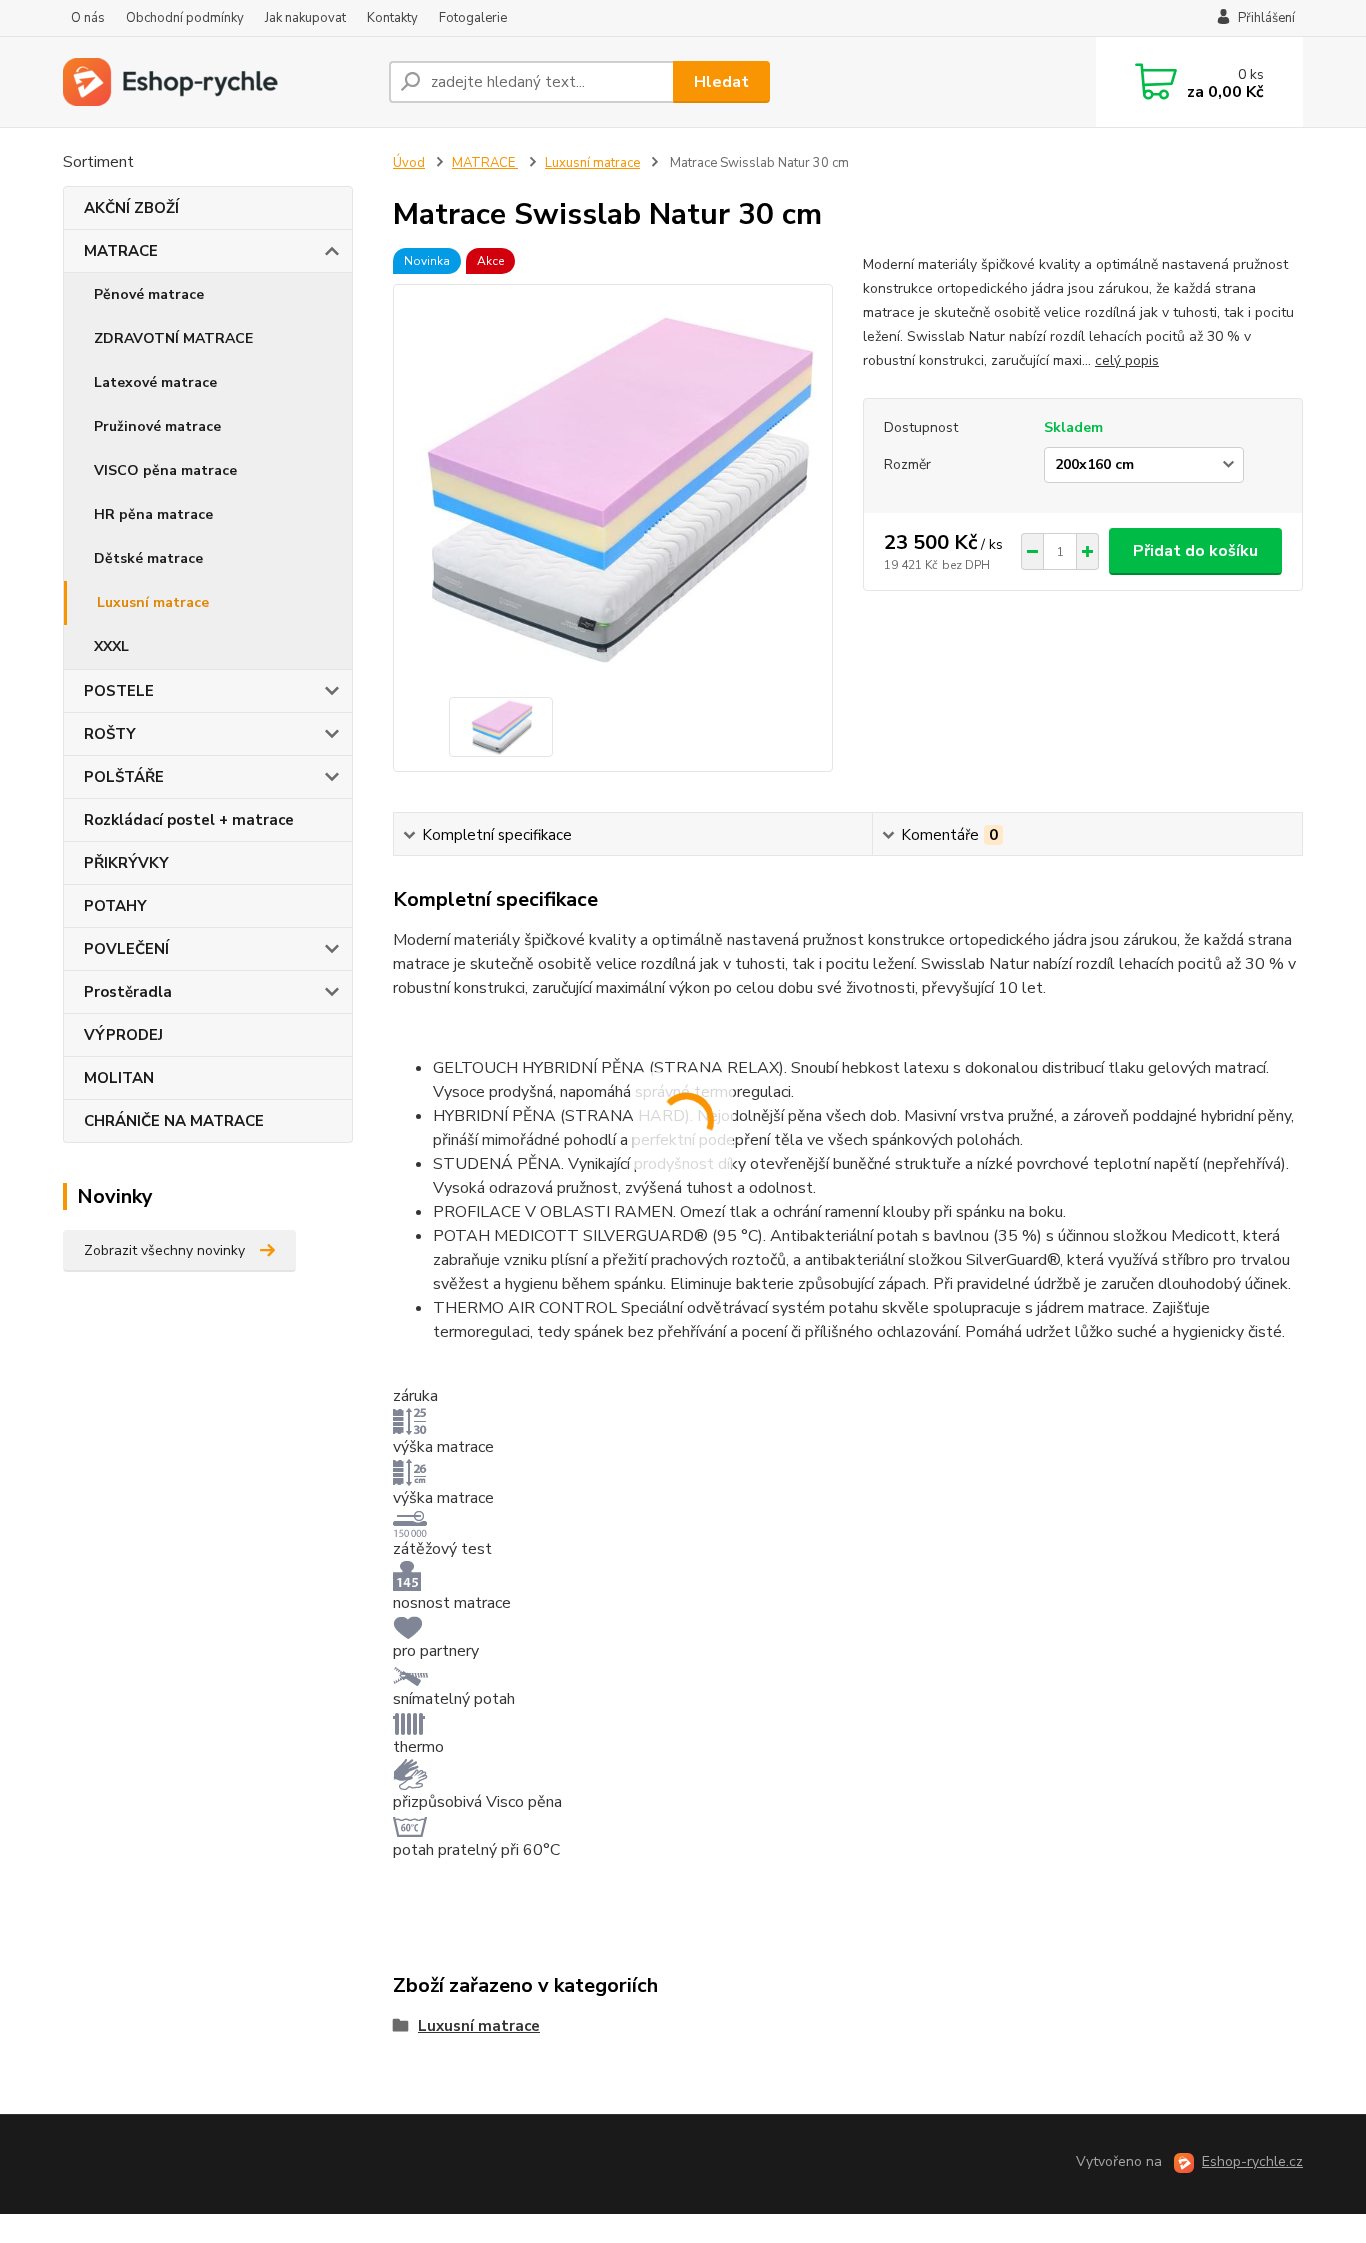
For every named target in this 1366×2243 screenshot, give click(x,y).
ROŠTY (110, 734)
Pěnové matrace (149, 294)
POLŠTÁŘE (124, 777)
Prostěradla (128, 992)
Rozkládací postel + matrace (189, 820)
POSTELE (119, 691)
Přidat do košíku (1195, 551)
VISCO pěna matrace (165, 470)
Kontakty (392, 18)
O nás (88, 18)
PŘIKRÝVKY (126, 863)
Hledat (721, 82)
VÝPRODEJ (123, 1035)
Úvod (409, 163)
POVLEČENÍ (126, 949)
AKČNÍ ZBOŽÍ (131, 208)
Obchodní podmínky (185, 18)
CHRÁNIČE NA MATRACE (174, 1121)
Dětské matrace (148, 558)
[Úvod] (218, 82)
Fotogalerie (473, 18)
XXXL (111, 646)
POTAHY (115, 906)
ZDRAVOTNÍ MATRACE (173, 338)
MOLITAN (119, 1078)
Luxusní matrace (153, 602)
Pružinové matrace (157, 426)
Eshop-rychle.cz (1252, 2161)
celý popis (1127, 360)
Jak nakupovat (305, 18)
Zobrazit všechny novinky (164, 1250)
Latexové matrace (155, 382)
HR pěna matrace (153, 514)
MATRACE (121, 251)
